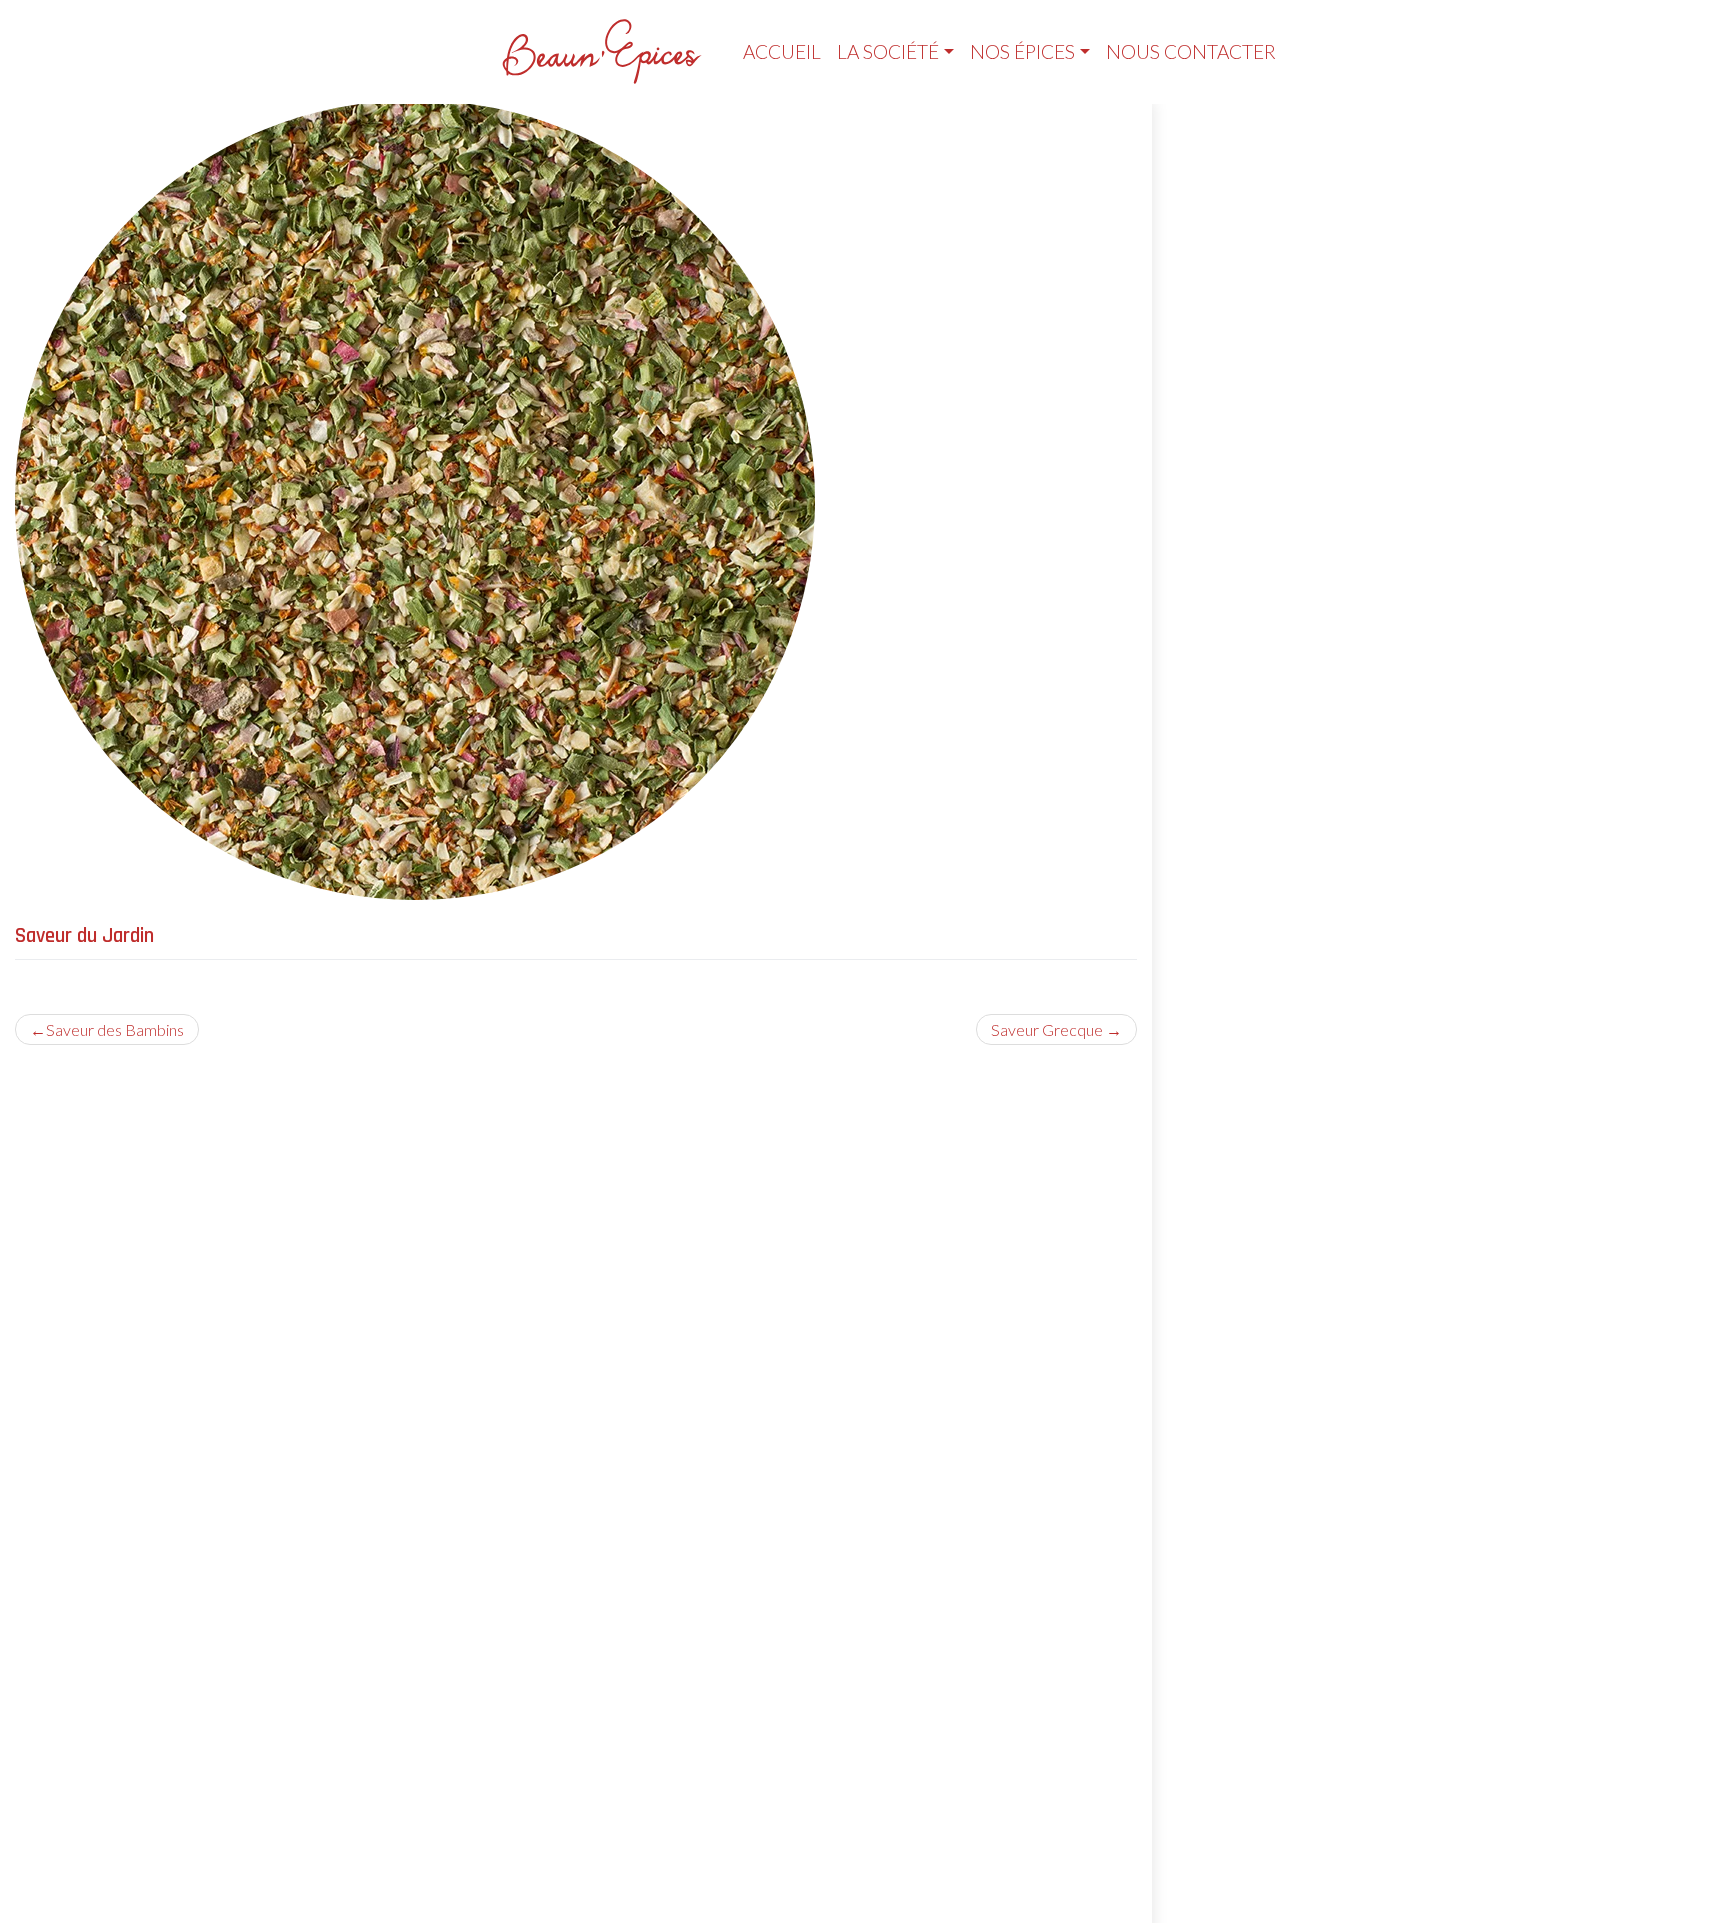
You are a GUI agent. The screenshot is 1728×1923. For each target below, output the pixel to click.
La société (888, 51)
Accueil (782, 51)
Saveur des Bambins (115, 1029)
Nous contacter (1191, 51)
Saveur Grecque (1047, 1029)
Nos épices (1022, 51)
